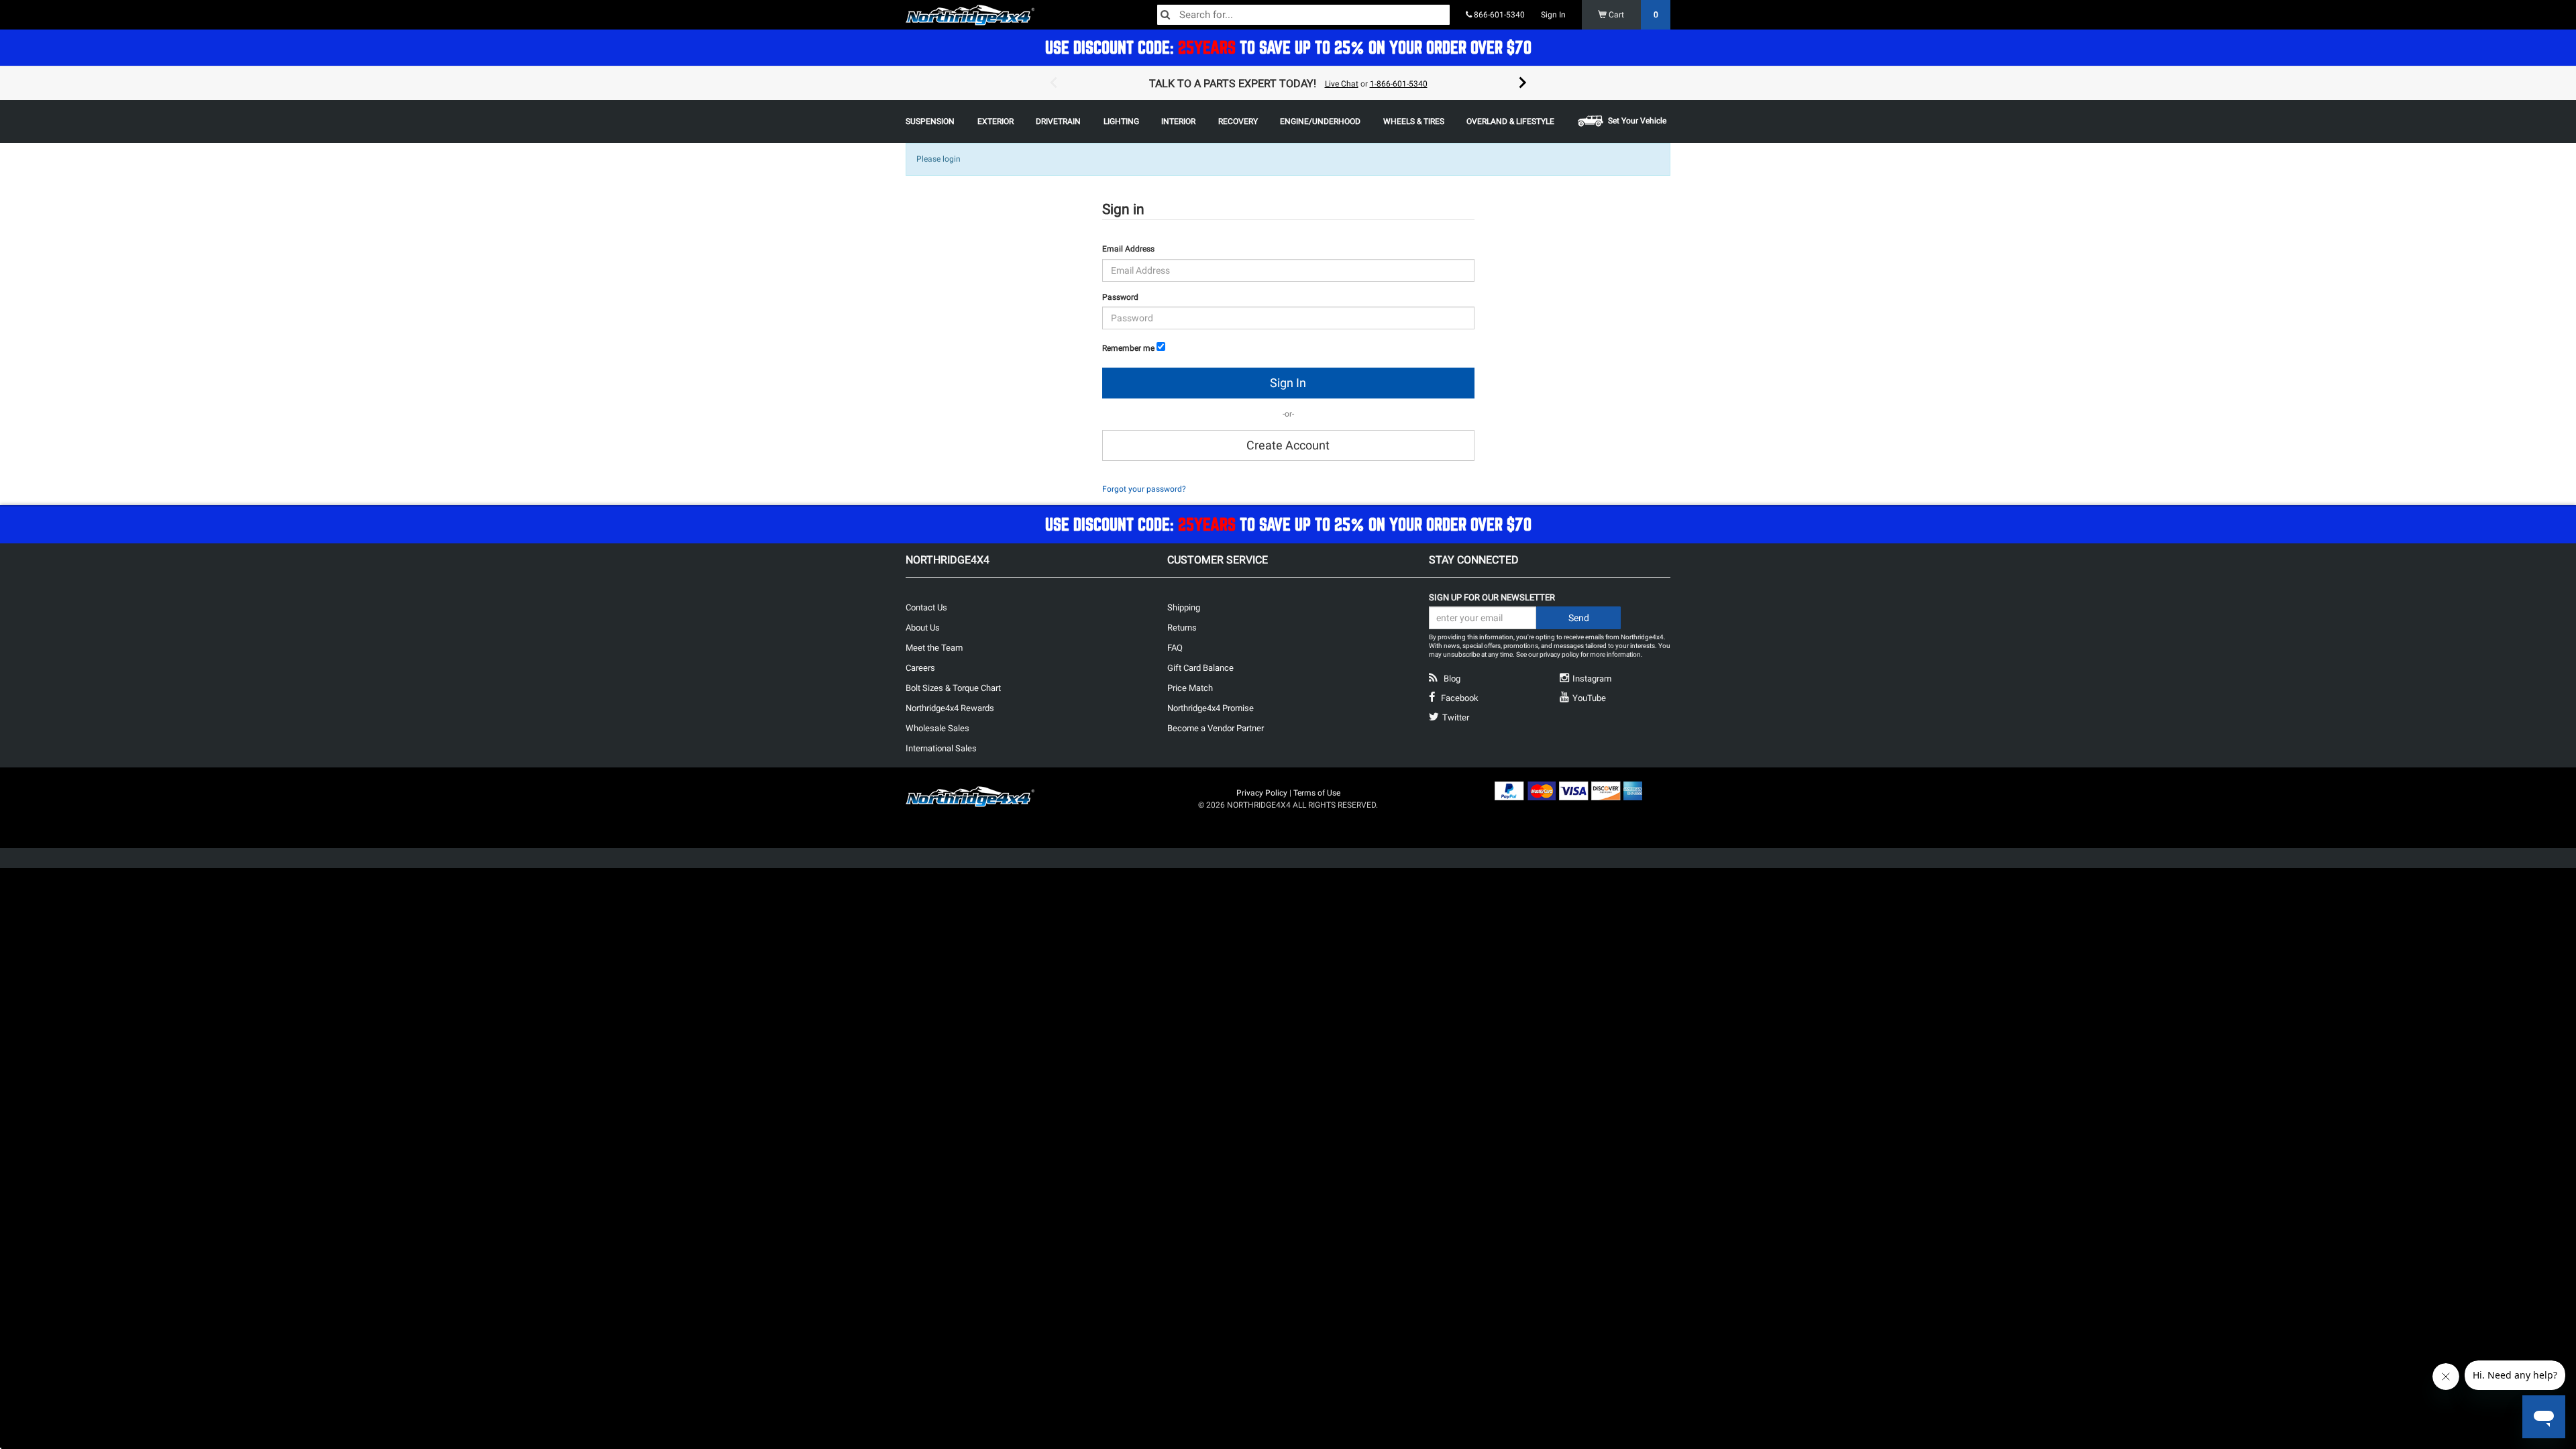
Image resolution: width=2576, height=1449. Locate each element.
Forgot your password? (1144, 489)
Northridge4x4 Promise (1211, 708)
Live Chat (1342, 84)
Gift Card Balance (1200, 668)
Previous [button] (1053, 83)
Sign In (1553, 15)
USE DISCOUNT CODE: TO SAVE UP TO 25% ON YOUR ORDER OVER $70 (1288, 47)
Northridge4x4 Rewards (950, 708)
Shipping (1184, 607)
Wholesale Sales (937, 728)
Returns (1182, 628)
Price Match (1190, 688)
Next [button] (1523, 83)
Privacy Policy (1262, 793)
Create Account (1288, 445)
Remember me (1128, 348)
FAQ (1175, 648)
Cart (1632, 15)
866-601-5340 (1498, 15)
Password (1120, 297)
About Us (923, 628)
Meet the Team (934, 648)
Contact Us (926, 607)
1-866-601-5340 (1399, 84)
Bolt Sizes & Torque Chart (953, 688)
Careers (920, 668)
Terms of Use (1317, 793)
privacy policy (1559, 654)
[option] (1288, 83)
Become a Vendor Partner (1216, 728)
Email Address (1128, 249)
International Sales (941, 748)
